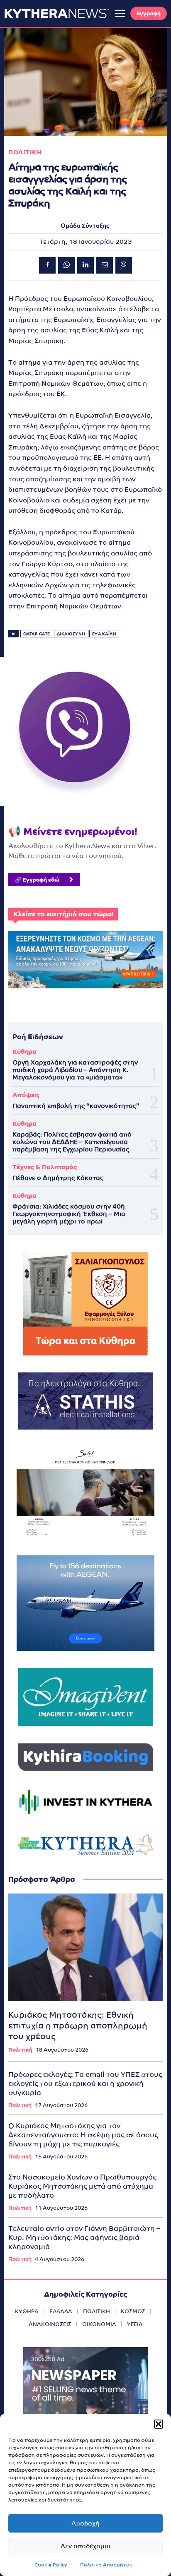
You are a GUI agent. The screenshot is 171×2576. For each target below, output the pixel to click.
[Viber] (124, 265)
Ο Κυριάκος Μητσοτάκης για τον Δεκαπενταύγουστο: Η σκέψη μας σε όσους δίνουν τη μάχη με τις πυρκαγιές (83, 2135)
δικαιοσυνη (71, 634)
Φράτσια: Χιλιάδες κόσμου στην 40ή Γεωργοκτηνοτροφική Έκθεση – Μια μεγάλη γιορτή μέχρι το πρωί (69, 1214)
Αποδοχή (85, 2523)
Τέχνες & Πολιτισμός (45, 1167)
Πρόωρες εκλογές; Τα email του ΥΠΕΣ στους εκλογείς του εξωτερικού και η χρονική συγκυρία (85, 2083)
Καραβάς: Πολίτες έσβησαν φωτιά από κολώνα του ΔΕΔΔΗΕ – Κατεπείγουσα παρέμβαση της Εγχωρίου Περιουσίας (72, 1142)
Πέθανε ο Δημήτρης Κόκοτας (58, 1178)
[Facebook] (47, 265)
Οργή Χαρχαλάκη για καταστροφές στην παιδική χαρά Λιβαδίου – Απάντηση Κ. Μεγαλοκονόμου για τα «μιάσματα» (75, 1070)
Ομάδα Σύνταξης (85, 226)
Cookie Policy (51, 2565)
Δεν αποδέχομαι (85, 2546)
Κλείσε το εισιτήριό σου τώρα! (63, 914)
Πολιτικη (25, 152)
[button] (159, 2424)
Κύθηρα (24, 1051)
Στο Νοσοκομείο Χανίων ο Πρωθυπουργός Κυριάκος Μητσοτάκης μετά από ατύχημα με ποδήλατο (82, 2186)
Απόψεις (26, 1095)
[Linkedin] (85, 265)
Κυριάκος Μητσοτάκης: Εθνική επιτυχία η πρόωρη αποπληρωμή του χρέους (78, 2026)
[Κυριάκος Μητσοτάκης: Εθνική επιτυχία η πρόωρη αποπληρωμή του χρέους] (85, 1947)
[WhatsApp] (66, 265)
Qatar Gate (37, 634)
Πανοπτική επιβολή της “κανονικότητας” (76, 1106)
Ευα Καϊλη (104, 634)
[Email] (105, 265)
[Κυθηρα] (57, 13)
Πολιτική (20, 2050)
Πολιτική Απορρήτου (106, 2565)
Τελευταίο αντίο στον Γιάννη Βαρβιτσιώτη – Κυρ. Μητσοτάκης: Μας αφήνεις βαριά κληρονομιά (84, 2237)
